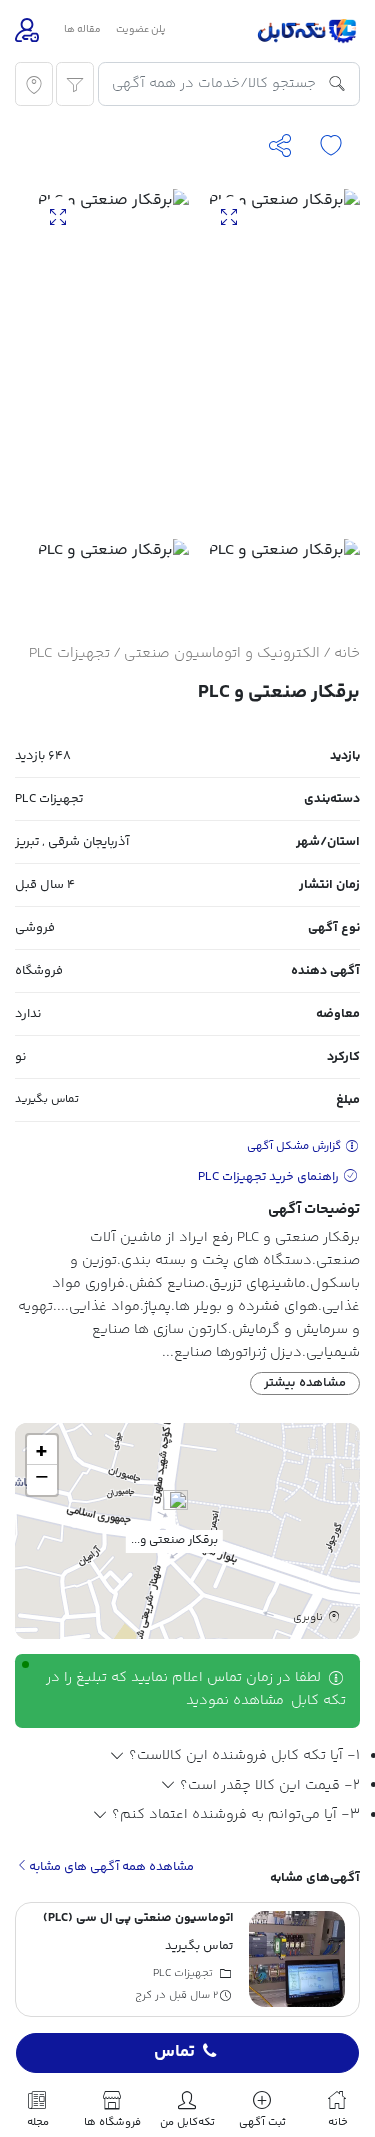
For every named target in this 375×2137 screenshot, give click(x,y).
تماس (174, 2053)
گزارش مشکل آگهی (295, 1146)
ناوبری (309, 1617)
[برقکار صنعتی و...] (175, 1510)
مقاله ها (82, 30)
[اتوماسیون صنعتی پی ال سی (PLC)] (297, 1959)
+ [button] (41, 1450)
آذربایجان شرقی (88, 842)
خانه (347, 653)
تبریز (27, 842)
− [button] (42, 1480)
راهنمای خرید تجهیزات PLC (270, 1177)
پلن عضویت (141, 30)
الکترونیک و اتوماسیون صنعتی (222, 653)
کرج (143, 1996)
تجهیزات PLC (69, 653)
